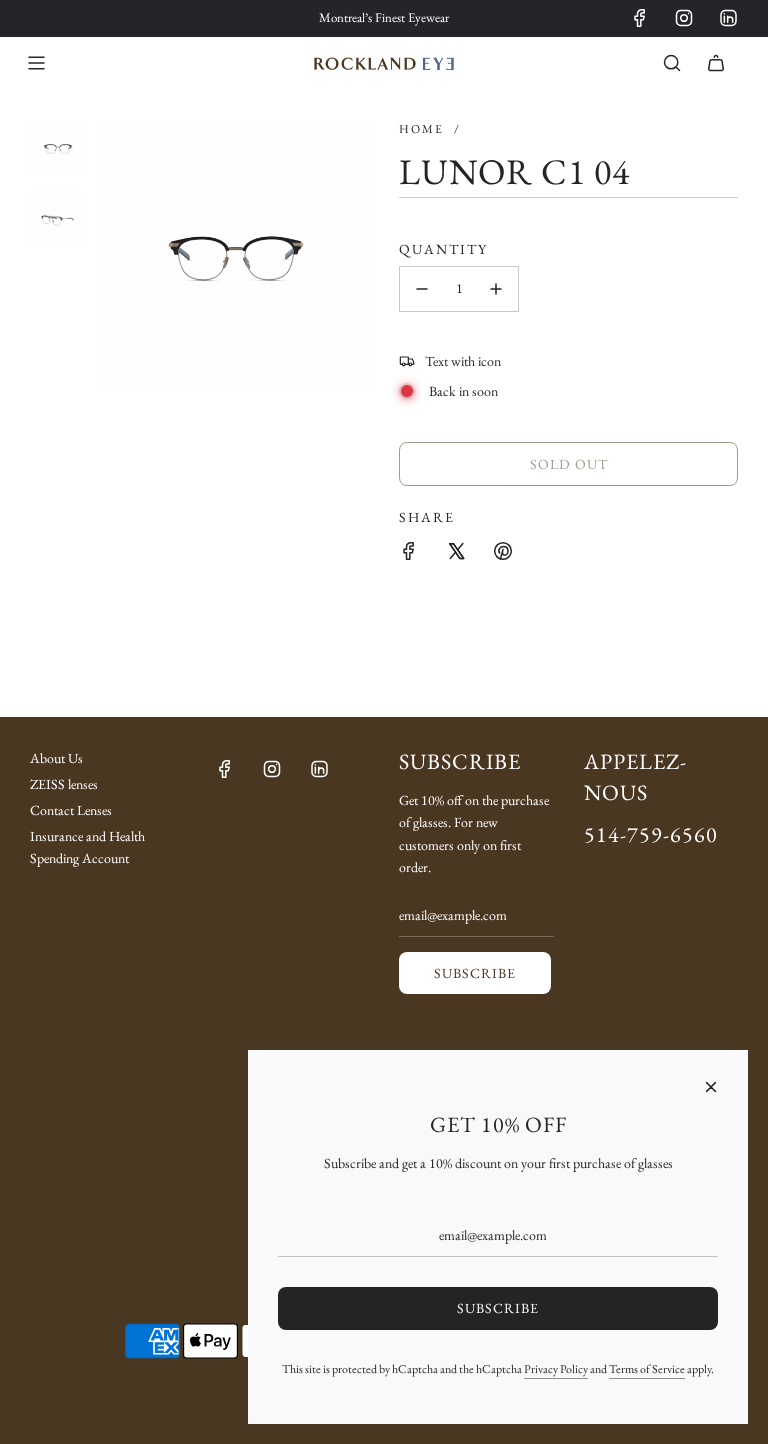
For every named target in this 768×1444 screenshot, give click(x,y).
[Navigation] (36, 63)
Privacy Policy (556, 1369)
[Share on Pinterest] (503, 551)
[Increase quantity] (496, 289)
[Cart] (716, 63)
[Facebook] (640, 18)
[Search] (672, 63)
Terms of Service (647, 1369)
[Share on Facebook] (409, 551)
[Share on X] (456, 551)
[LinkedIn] (728, 18)
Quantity (443, 249)
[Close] (711, 1087)
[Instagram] (684, 18)
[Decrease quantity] (422, 289)
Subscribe (475, 973)
